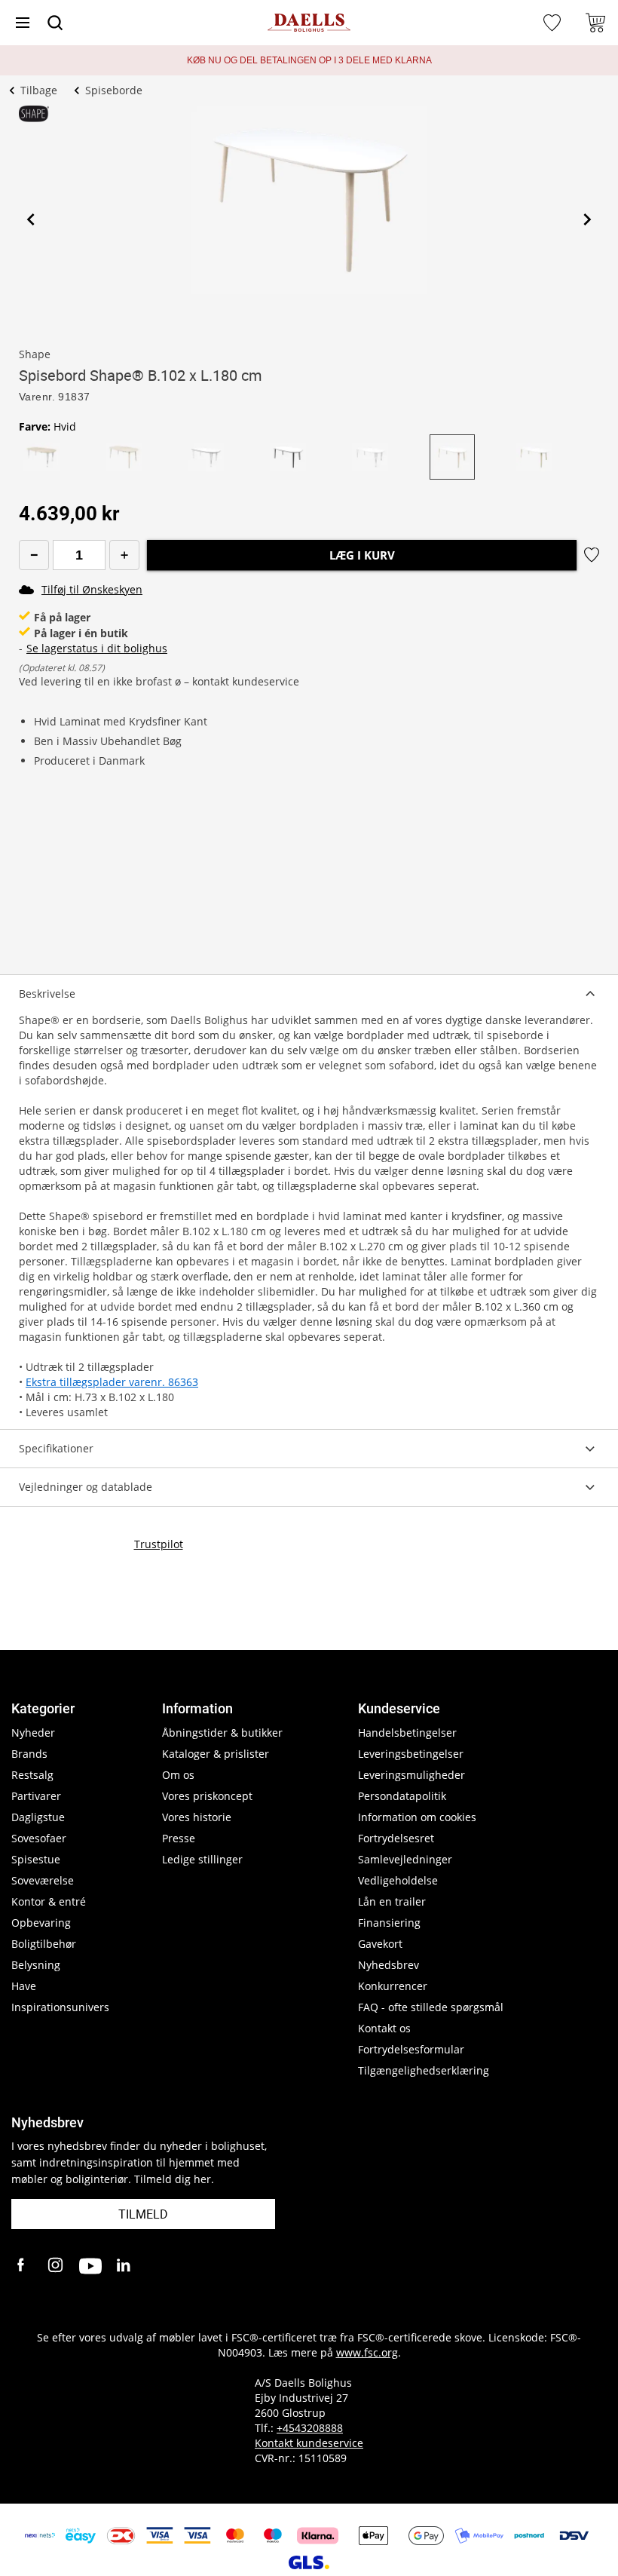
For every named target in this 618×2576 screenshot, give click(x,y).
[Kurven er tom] (595, 23)
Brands (29, 1754)
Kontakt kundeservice (309, 2443)
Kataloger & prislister (216, 1754)
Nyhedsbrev (389, 1965)
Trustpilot (159, 1544)
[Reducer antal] (34, 555)
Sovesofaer (39, 1838)
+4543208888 (310, 2428)
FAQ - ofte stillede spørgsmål (431, 2007)
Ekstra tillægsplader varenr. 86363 (112, 1382)
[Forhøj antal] (124, 555)
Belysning (36, 1965)
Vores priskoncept (207, 1796)
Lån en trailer (392, 1901)
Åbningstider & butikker (222, 1733)
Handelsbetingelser (407, 1733)
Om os (178, 1775)
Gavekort (380, 1944)
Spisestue (36, 1859)
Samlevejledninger (405, 1859)
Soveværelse (43, 1880)
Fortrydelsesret (396, 1838)
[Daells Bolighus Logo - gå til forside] (309, 23)
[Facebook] (23, 2266)
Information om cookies (417, 1817)
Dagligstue (38, 1817)
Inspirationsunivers (60, 2007)
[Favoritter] (554, 23)
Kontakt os (384, 2028)
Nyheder (33, 1733)
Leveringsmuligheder (411, 1775)
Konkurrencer (393, 1986)
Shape (35, 354)
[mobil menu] (23, 23)
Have (24, 1986)
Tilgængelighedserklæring (424, 2070)
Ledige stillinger (202, 1859)
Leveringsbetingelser (411, 1754)
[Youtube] (90, 2266)
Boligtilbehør (44, 1944)
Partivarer (36, 1796)
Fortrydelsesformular (411, 2049)
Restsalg (32, 1775)
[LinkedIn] (124, 2266)
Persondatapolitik (402, 1796)
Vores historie (197, 1817)
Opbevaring (41, 1923)
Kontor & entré (49, 1901)
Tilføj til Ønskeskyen (92, 589)
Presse (179, 1838)
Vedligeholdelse (398, 1880)
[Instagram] (57, 2266)
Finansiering (389, 1923)
